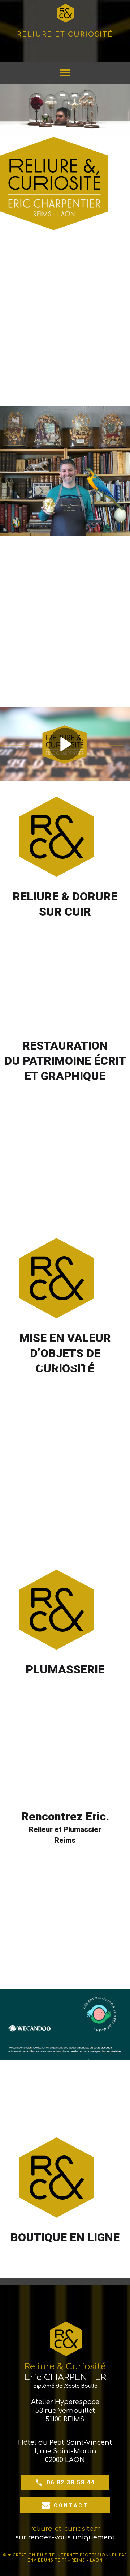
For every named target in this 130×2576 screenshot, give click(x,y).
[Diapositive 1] (35, 1018)
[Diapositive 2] (50, 1018)
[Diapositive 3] (65, 1018)
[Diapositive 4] (80, 1018)
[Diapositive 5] (96, 1018)
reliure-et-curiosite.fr (65, 2529)
